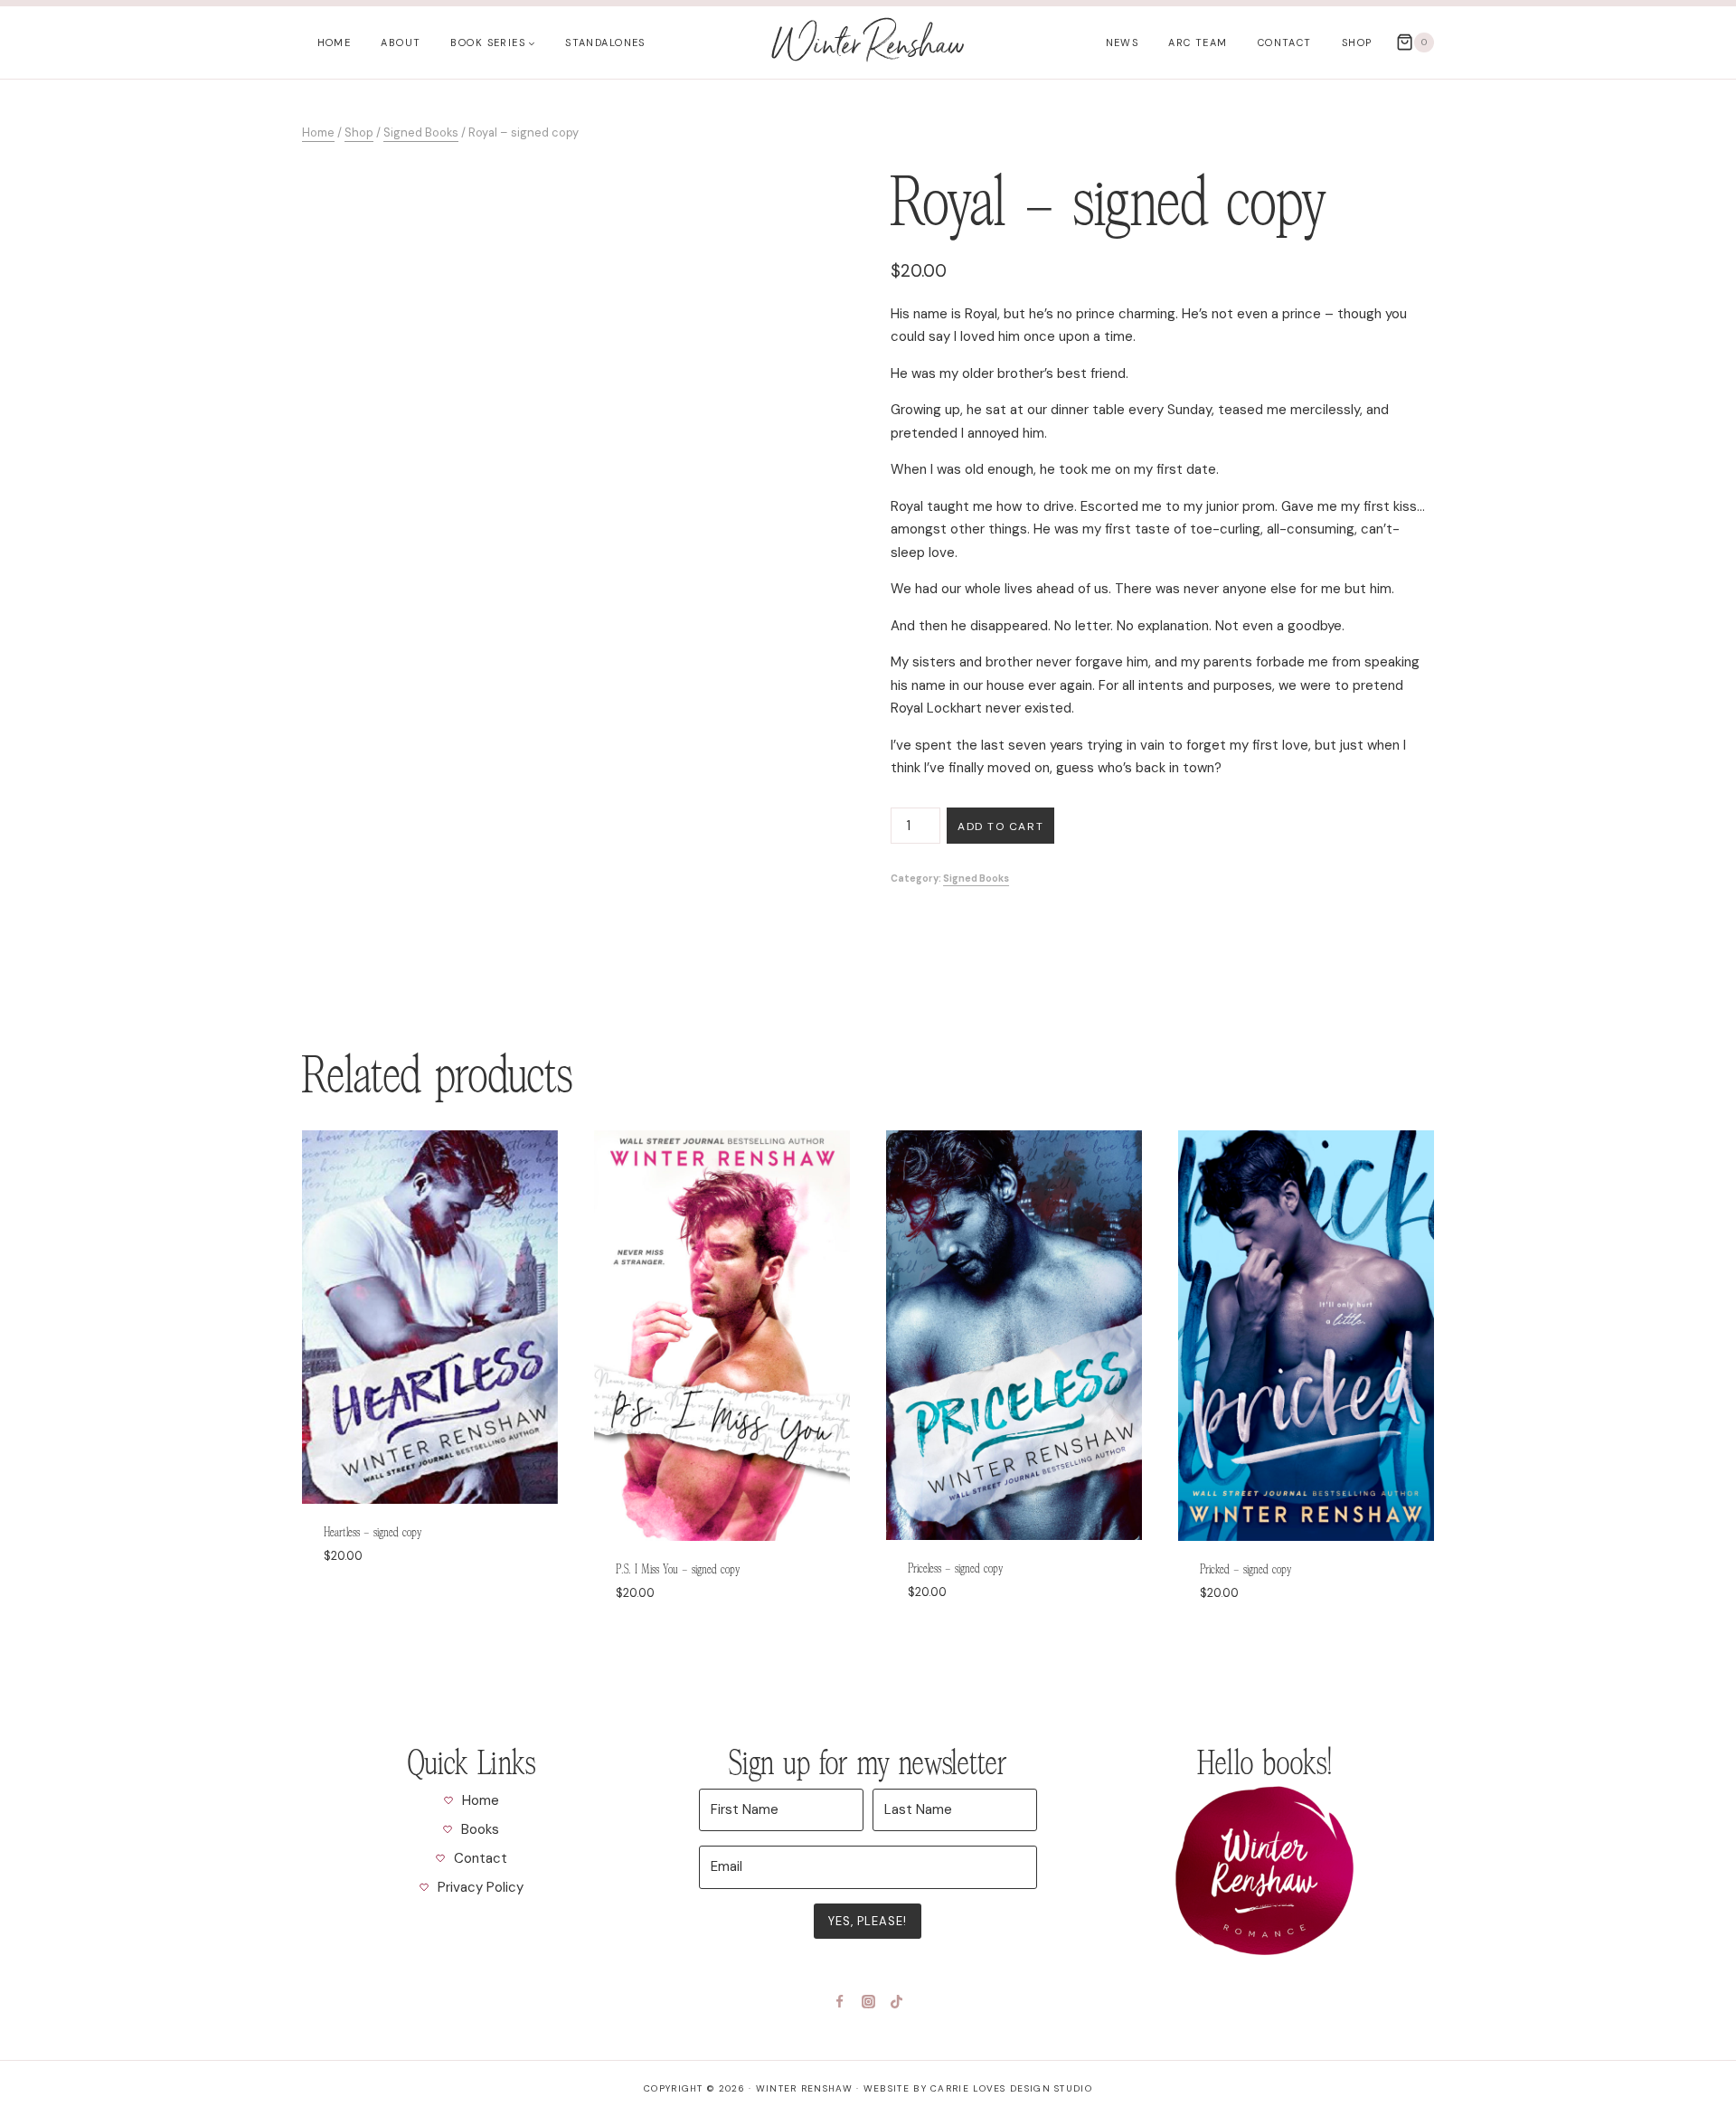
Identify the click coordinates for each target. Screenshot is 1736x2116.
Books (480, 1829)
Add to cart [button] (362, 1609)
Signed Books (976, 879)
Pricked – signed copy (1245, 1569)
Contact (1285, 43)
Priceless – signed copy (955, 1568)
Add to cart (1000, 827)
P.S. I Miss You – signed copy (678, 1569)
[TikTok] (897, 2001)
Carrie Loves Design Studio (1011, 2088)
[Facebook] (840, 2001)
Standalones (605, 43)
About (401, 43)
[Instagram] (868, 2001)
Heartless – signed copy (373, 1532)
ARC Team (1198, 43)
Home (335, 43)
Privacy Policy (481, 1887)
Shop (1357, 43)
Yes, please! (868, 1921)
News (1123, 43)
